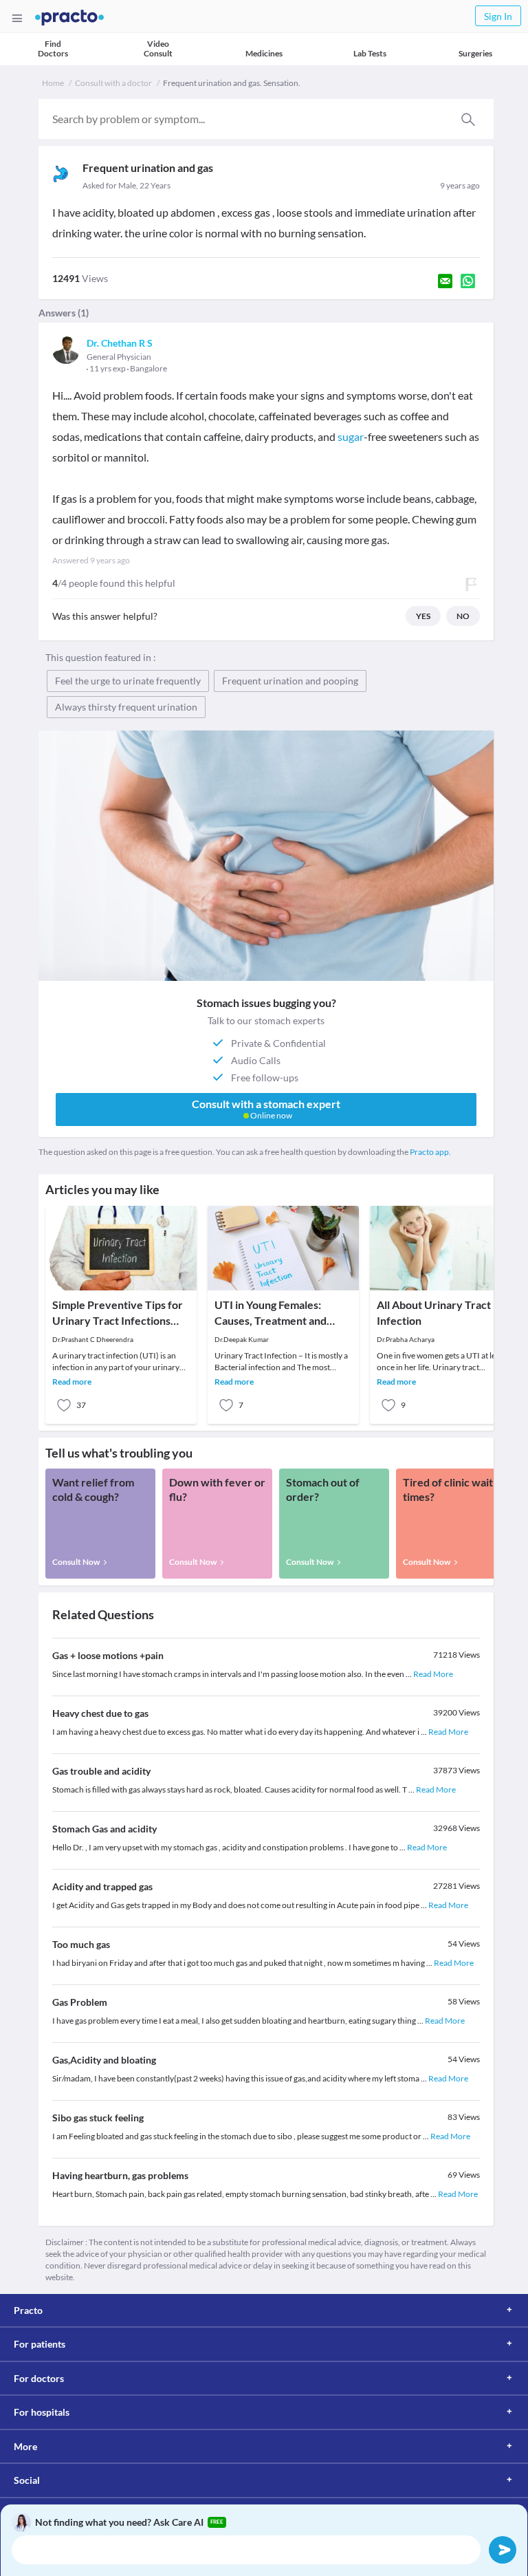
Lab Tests (370, 53)
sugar (351, 436)
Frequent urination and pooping (290, 681)
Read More (433, 1674)
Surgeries (475, 53)
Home (53, 83)
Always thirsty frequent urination (126, 707)
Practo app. (430, 1152)
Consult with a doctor (113, 83)
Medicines (264, 53)
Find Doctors (53, 48)
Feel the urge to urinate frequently (128, 681)
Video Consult (158, 48)
